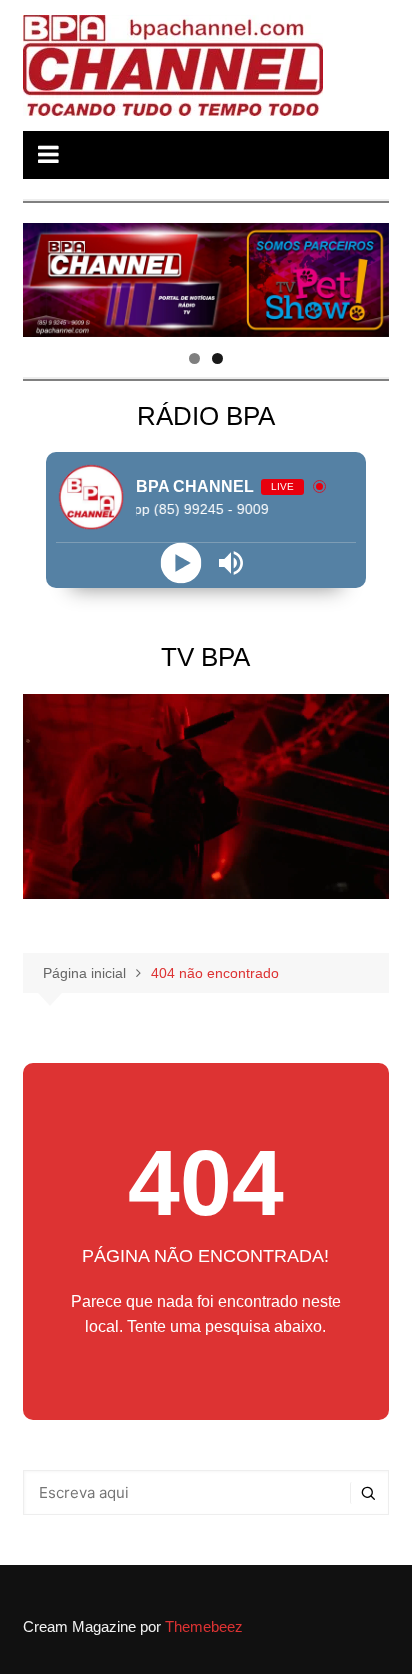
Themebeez (204, 1626)
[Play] (180, 563)
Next (364, 275)
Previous (48, 275)
